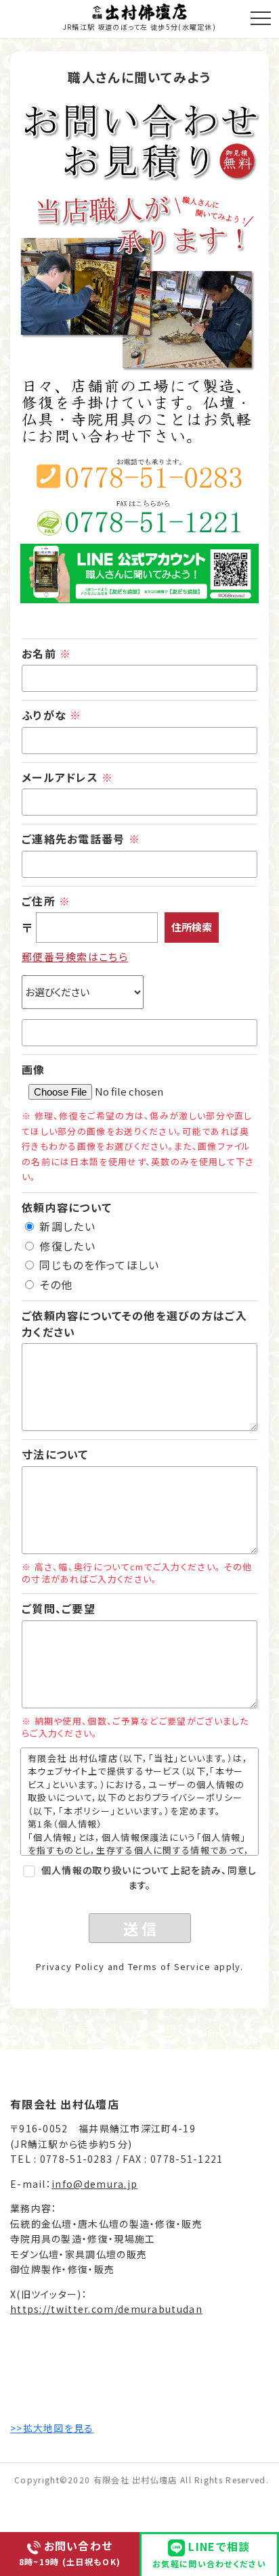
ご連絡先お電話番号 (81, 839)
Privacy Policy (70, 1966)
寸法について (55, 1454)
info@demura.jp (94, 2184)
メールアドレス (67, 777)
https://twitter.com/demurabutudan (106, 2309)
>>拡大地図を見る (52, 2428)
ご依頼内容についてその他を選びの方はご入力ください (134, 1324)
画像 (34, 1069)
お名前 (46, 653)
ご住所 (46, 901)
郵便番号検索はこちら (75, 957)
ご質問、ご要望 (59, 1608)
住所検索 (192, 927)
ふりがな (52, 715)
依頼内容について (67, 1207)
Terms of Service (170, 1966)
